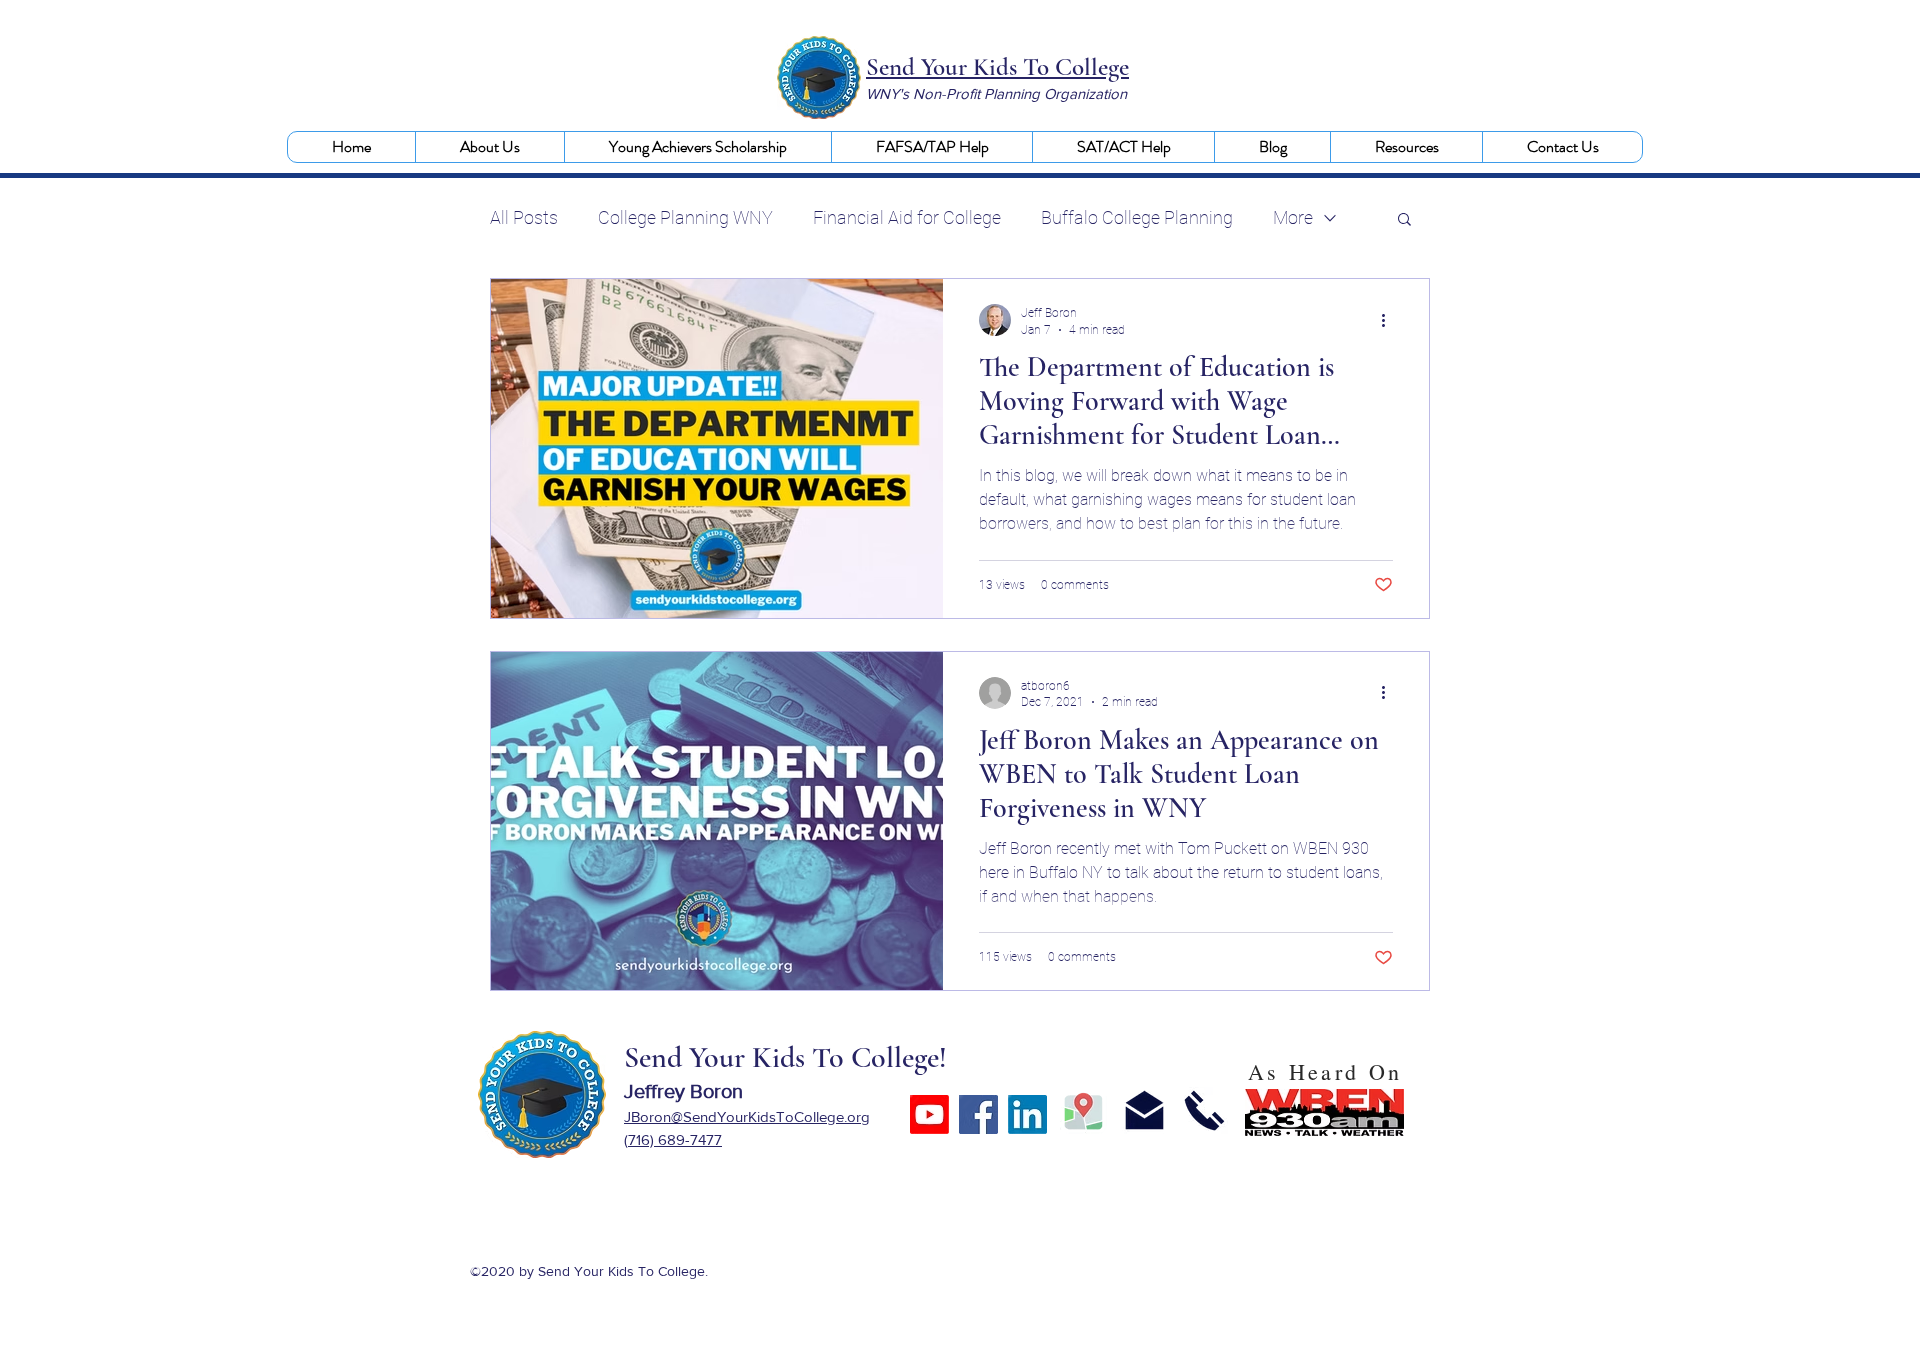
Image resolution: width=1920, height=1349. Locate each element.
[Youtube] (929, 1114)
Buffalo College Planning (1137, 217)
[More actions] (1390, 320)
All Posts (524, 217)
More (1293, 217)
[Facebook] (978, 1114)
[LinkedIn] (1027, 1114)
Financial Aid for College (907, 217)
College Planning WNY (685, 217)
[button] (489, 147)
